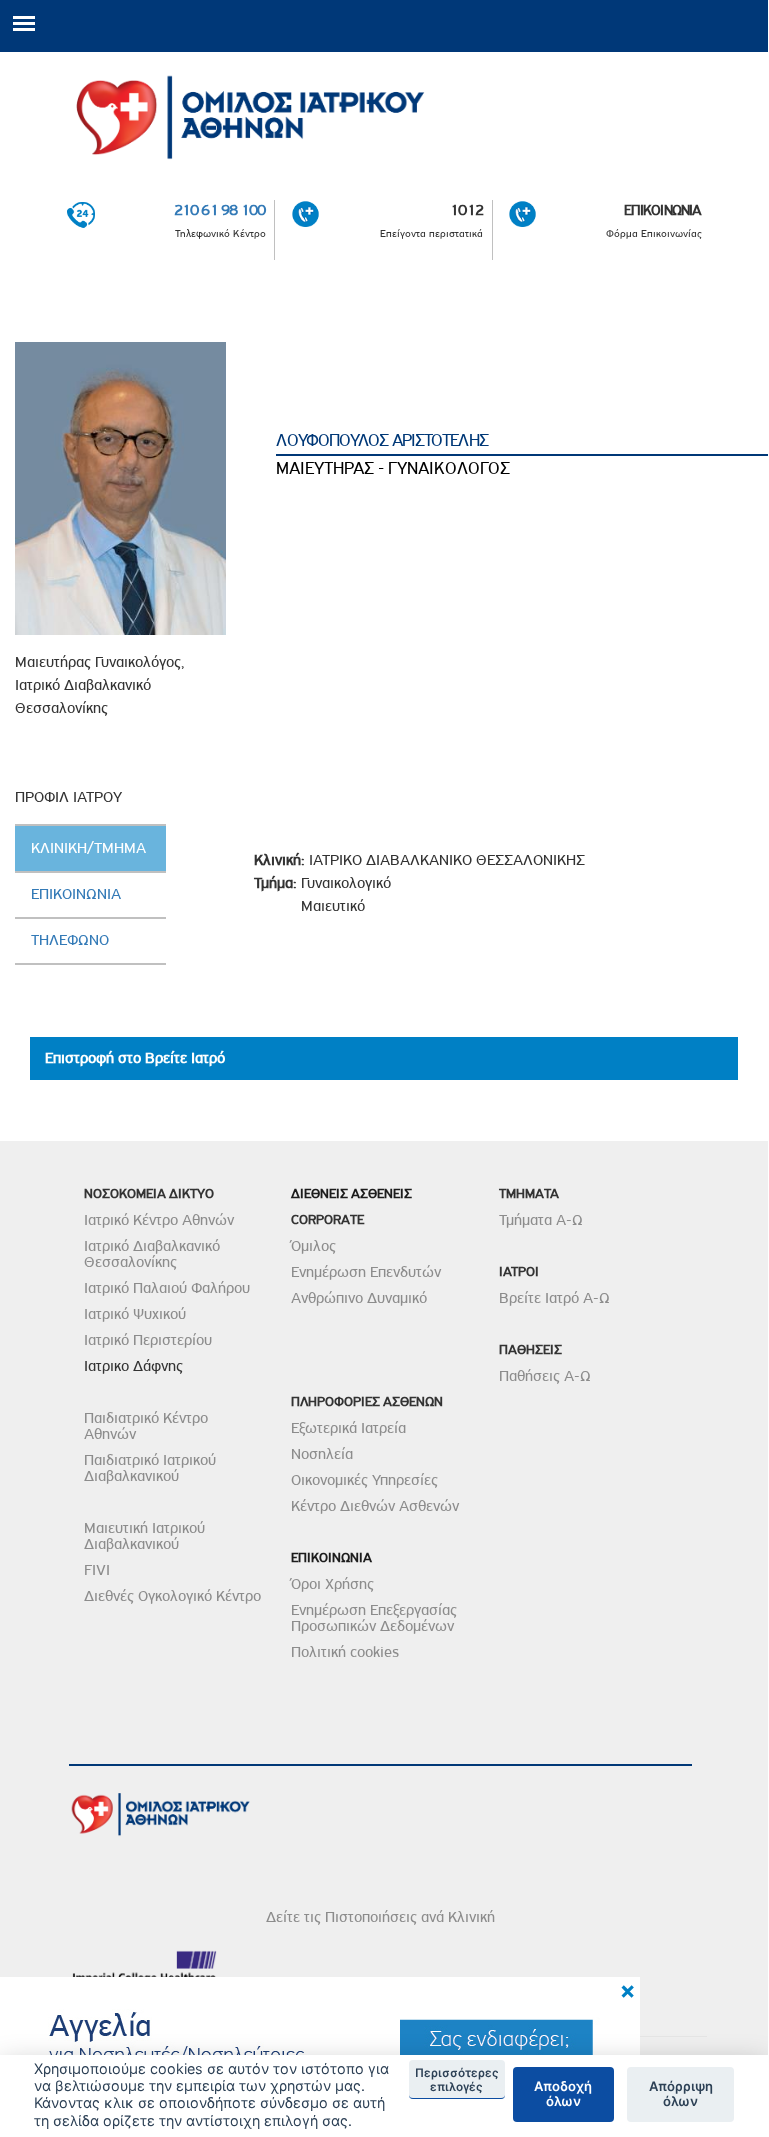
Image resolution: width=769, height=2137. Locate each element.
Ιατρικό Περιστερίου (148, 1340)
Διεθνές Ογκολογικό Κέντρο (172, 1596)
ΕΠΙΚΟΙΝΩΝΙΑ (663, 210)
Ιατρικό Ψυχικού (135, 1314)
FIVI (97, 1570)
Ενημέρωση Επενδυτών (366, 1272)
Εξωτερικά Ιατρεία (348, 1428)
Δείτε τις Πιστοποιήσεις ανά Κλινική (380, 1917)
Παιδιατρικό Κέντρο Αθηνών (146, 1426)
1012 (466, 210)
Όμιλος (313, 1246)
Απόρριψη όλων (681, 2094)
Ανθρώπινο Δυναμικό (359, 1298)
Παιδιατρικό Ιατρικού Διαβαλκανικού (150, 1468)
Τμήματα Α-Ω (541, 1220)
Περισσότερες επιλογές (457, 2080)
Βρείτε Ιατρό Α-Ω (554, 1298)
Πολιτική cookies (345, 1652)
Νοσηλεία (322, 1454)
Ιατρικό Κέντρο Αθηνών (159, 1220)
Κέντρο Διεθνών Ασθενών (375, 1506)
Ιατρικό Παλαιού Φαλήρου (167, 1288)
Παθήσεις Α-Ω (545, 1376)
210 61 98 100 (220, 210)
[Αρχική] (384, 111)
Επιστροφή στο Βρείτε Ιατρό (135, 1058)
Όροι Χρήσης (332, 1584)
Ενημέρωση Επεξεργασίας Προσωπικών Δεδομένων (374, 1618)
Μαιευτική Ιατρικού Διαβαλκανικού (144, 1536)
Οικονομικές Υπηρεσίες (364, 1480)
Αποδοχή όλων (563, 2094)
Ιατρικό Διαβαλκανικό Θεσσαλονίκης (152, 1254)
